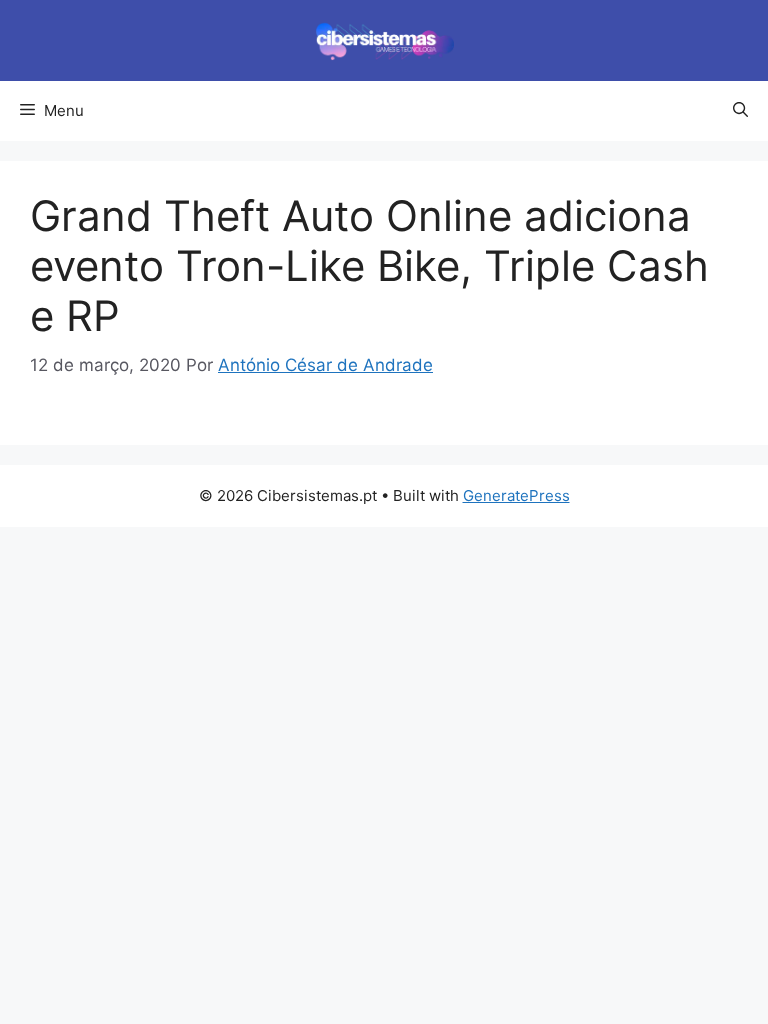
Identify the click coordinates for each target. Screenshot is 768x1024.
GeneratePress (516, 495)
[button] (740, 111)
